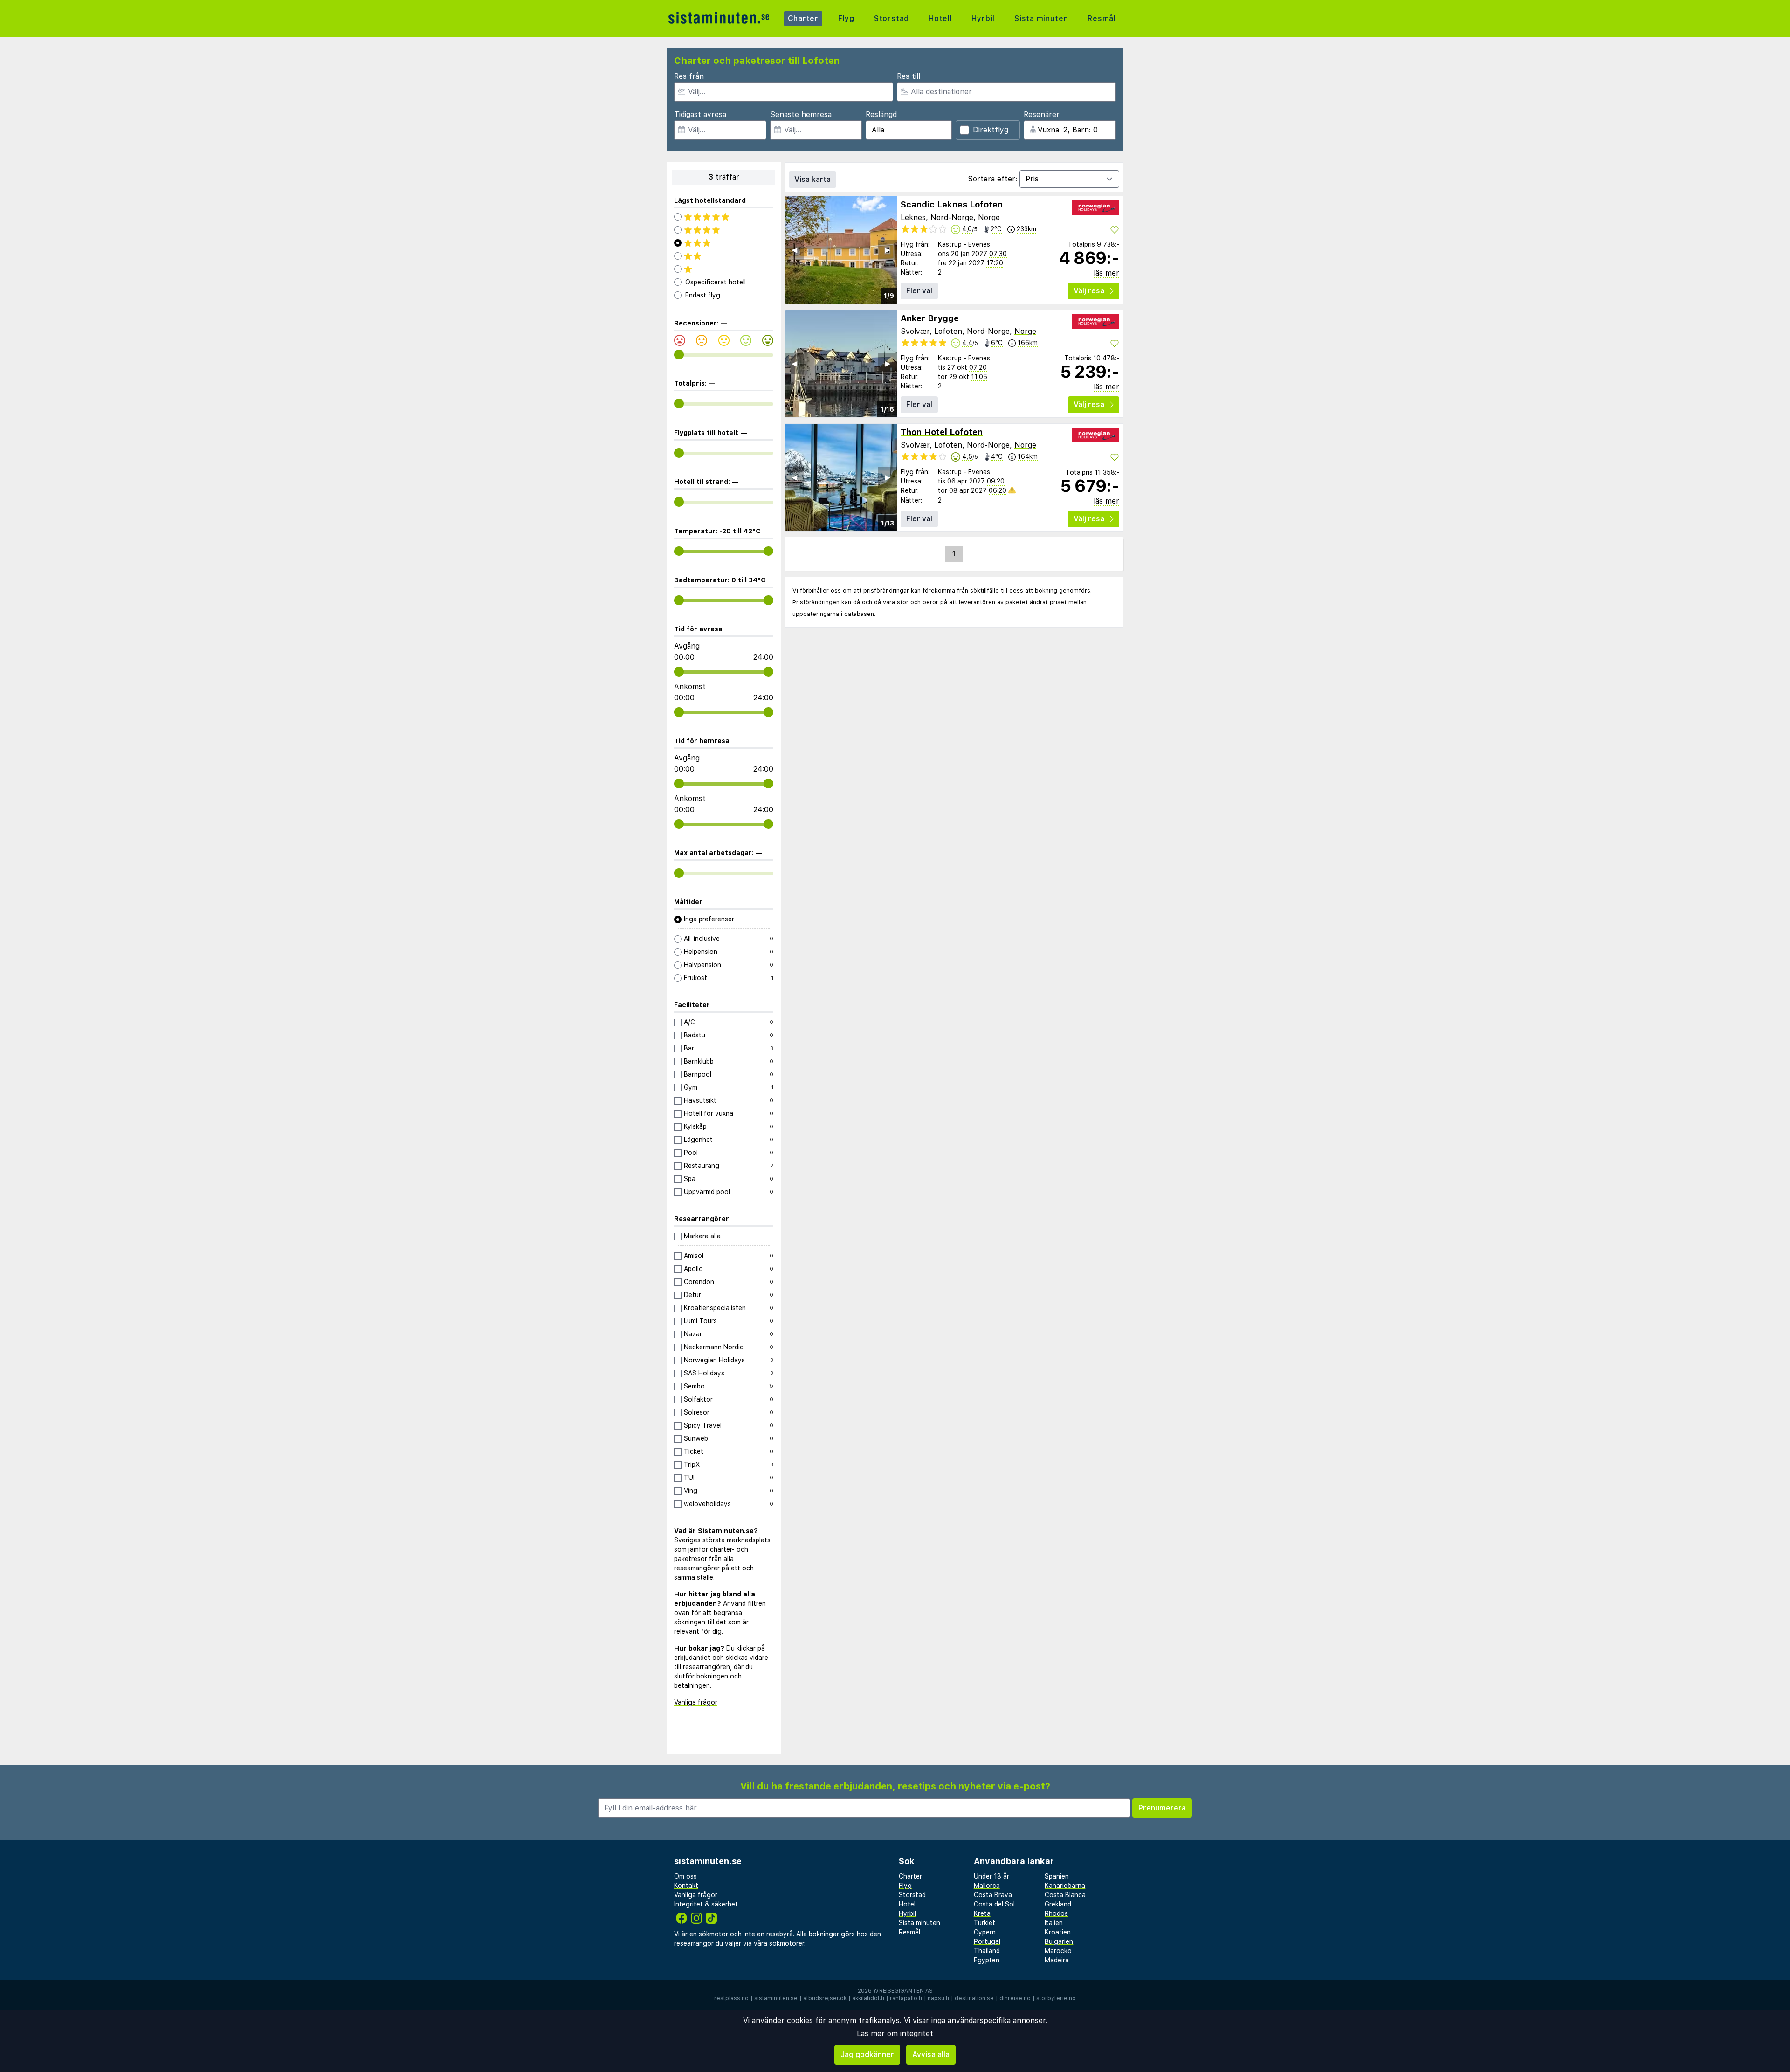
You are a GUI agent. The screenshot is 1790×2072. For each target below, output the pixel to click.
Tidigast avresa (700, 114)
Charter (803, 18)
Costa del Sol (994, 1904)
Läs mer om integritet (895, 2034)
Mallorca (987, 1886)
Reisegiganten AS (906, 1991)
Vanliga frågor (696, 1702)
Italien (1054, 1923)
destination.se (974, 1998)
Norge (989, 218)
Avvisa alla (931, 2055)
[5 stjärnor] (724, 217)
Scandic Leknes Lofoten (952, 204)
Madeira (1057, 1960)
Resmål (1102, 18)
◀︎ (794, 250)
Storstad (892, 18)
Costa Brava (993, 1895)
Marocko (1058, 1951)
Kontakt (686, 1886)
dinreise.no (1015, 1998)
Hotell (940, 18)
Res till (909, 76)
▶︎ (888, 250)
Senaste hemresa (801, 114)
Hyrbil (983, 18)
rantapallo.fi (906, 1998)
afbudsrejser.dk (825, 1998)
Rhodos (1056, 1913)
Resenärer (1042, 114)
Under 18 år (991, 1876)
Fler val (919, 291)
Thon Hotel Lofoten (942, 432)
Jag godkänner (867, 2055)
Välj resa (1089, 291)
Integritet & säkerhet (706, 1904)
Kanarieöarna (1065, 1886)
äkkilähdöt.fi (868, 1998)
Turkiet (984, 1923)
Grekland (1058, 1904)
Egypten (987, 1960)
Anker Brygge (930, 318)
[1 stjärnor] (724, 269)
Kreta (982, 1913)
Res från (689, 76)
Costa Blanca (1065, 1895)
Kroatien (1058, 1932)
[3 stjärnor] (724, 243)
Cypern (985, 1932)
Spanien (1057, 1876)
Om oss (685, 1876)
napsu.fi (938, 1998)
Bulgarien (1059, 1941)
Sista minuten (1041, 18)
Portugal (987, 1941)
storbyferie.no (1056, 1998)
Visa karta (812, 179)
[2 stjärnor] (724, 256)
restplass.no (731, 1998)
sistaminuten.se (776, 1998)
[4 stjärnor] (724, 230)
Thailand (987, 1951)
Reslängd (881, 114)
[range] (679, 355)
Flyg (846, 18)
